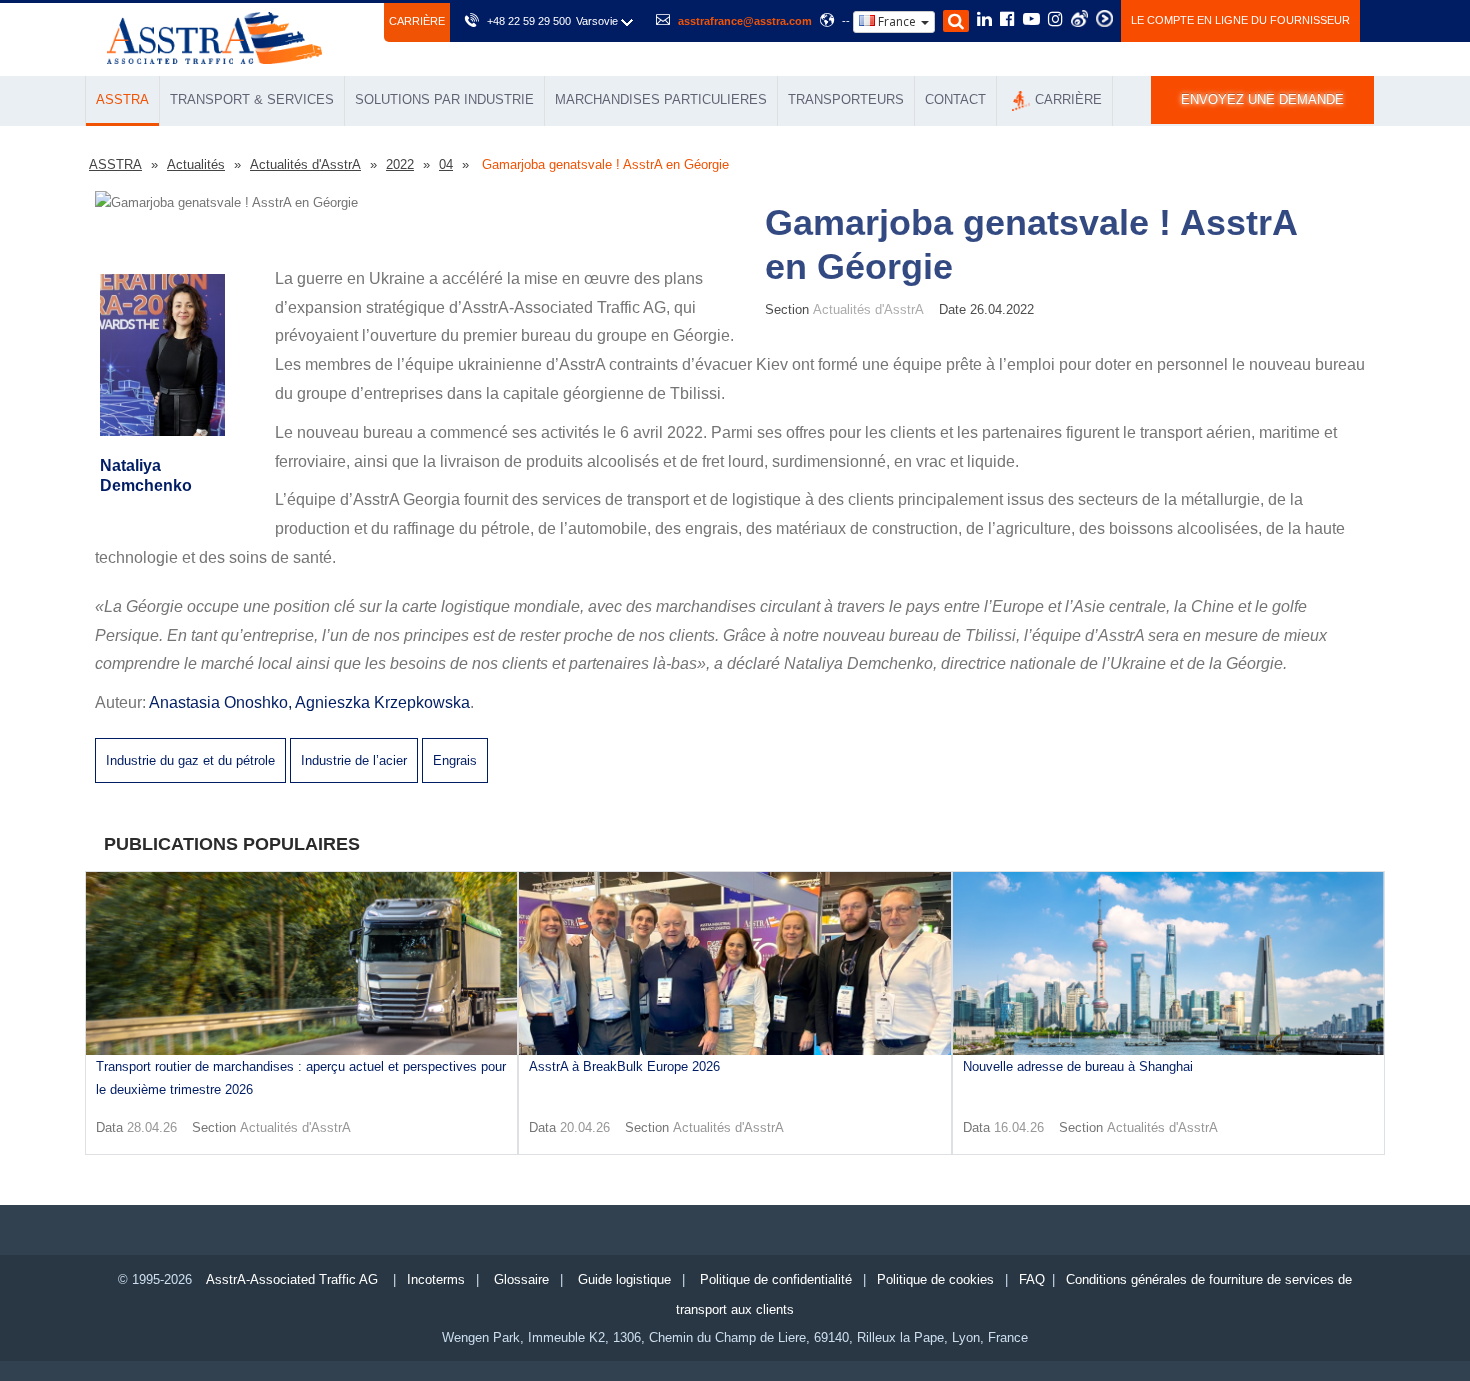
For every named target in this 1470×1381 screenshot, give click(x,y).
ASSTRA (122, 99)
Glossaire (521, 1279)
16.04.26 (1019, 1127)
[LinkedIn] (984, 21)
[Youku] (1104, 18)
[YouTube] (1031, 21)
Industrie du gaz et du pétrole (190, 760)
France (897, 21)
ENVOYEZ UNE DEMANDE (1262, 99)
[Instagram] (1055, 21)
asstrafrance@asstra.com (745, 21)
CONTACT (955, 99)
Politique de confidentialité (776, 1279)
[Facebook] (1007, 21)
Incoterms (436, 1279)
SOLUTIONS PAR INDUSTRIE (444, 99)
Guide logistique (624, 1279)
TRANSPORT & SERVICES (252, 99)
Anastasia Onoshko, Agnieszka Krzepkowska (309, 702)
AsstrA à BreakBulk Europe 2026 (624, 1066)
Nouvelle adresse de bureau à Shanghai (1078, 1066)
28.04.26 (152, 1127)
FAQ (1032, 1279)
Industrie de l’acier (354, 760)
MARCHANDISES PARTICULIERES (661, 99)
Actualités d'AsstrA (295, 1127)
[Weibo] (1079, 18)
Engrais (455, 760)
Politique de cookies (935, 1279)
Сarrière (417, 21)
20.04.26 (585, 1127)
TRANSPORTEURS (846, 99)
